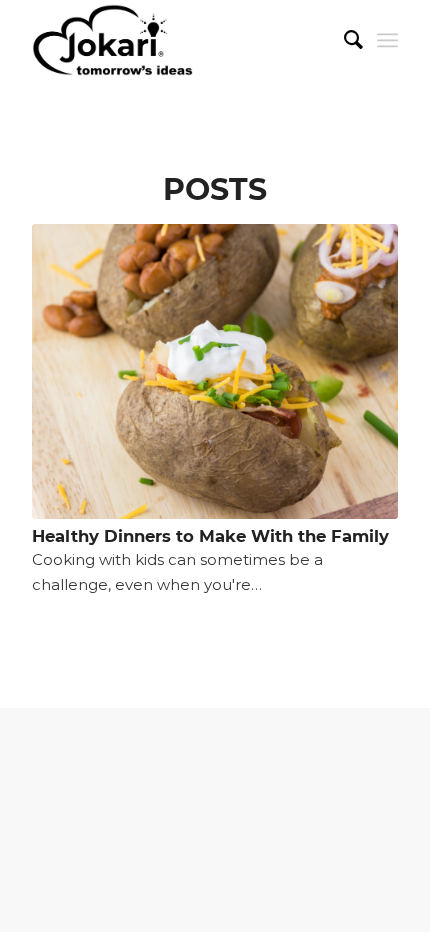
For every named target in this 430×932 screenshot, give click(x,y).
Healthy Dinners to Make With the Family (210, 536)
